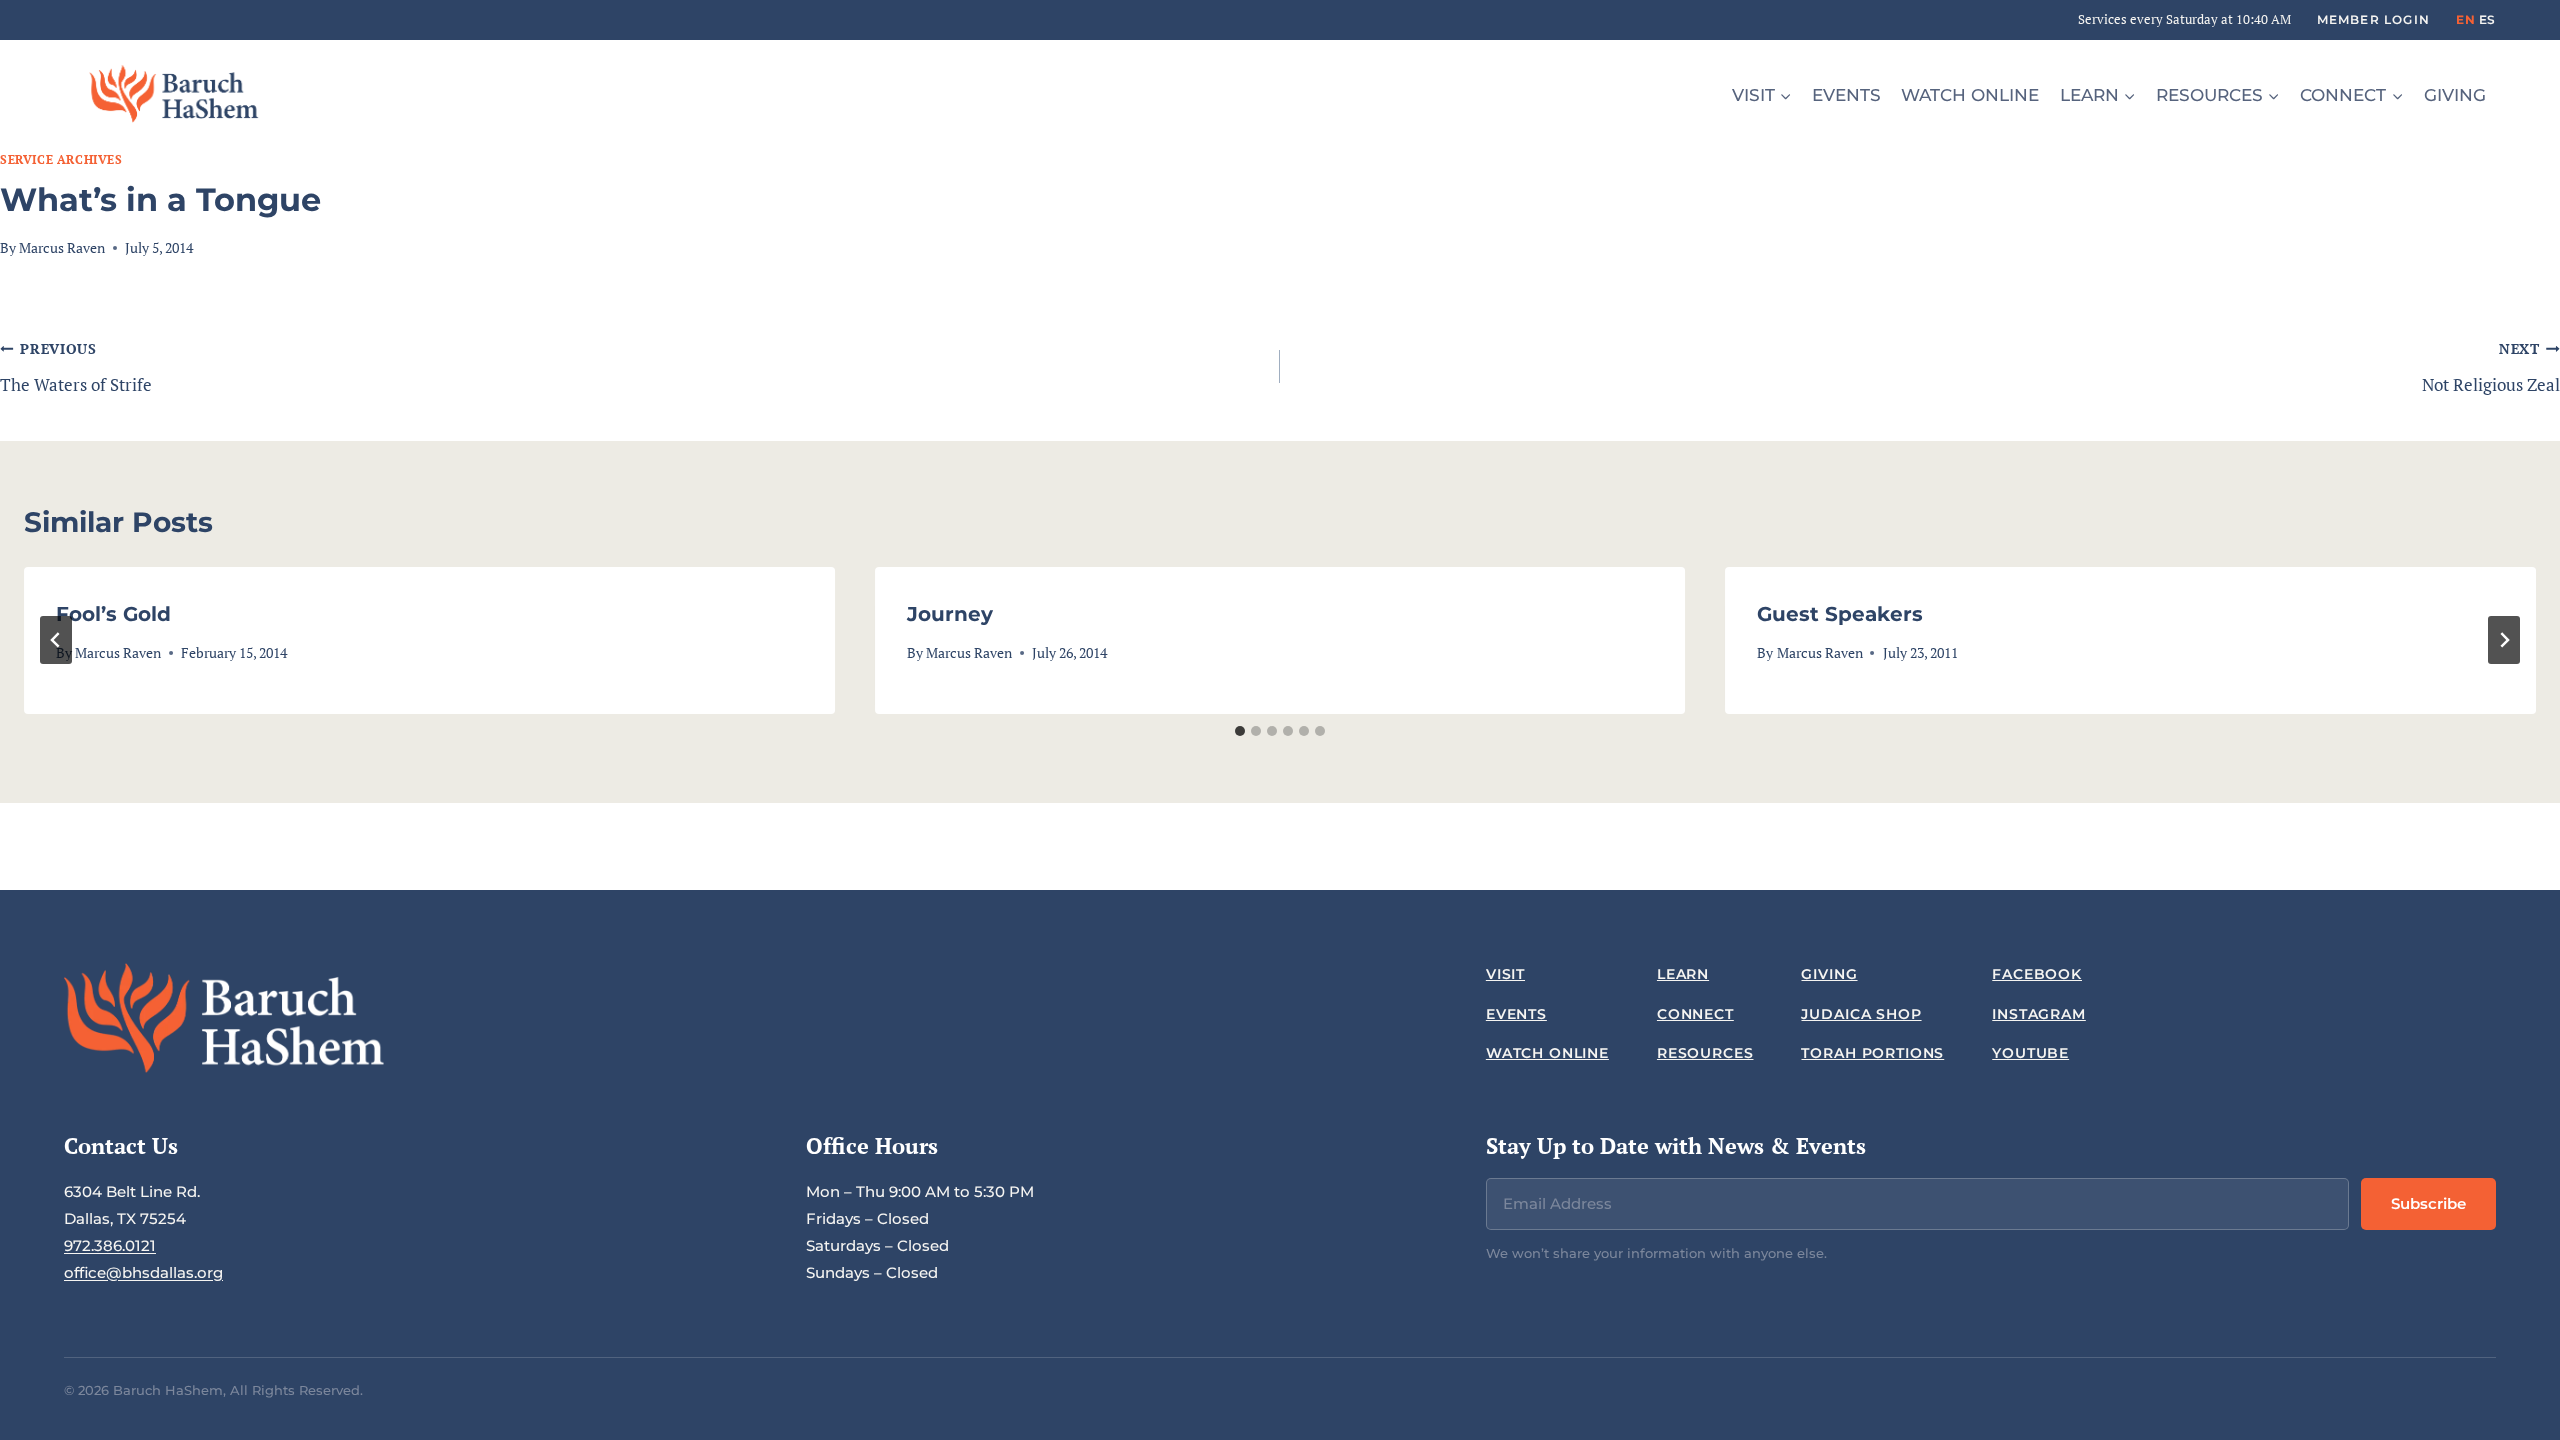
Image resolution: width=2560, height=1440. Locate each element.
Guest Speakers (1840, 614)
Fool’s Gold (113, 614)
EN (2465, 19)
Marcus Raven (62, 248)
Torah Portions (1872, 1053)
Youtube (2030, 1053)
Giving (2455, 95)
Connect (1695, 1014)
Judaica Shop (1861, 1014)
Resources (1705, 1053)
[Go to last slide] (56, 640)
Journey (950, 614)
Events (1846, 95)
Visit (1505, 974)
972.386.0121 (110, 1245)
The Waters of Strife (76, 368)
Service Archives (61, 159)
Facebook (2037, 974)
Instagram (2039, 1014)
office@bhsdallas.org (143, 1272)
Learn (1683, 974)
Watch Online (1970, 95)
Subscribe (2428, 1203)
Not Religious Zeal (2491, 368)
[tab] (1240, 731)
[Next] (2504, 640)
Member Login (2373, 19)
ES (2487, 19)
